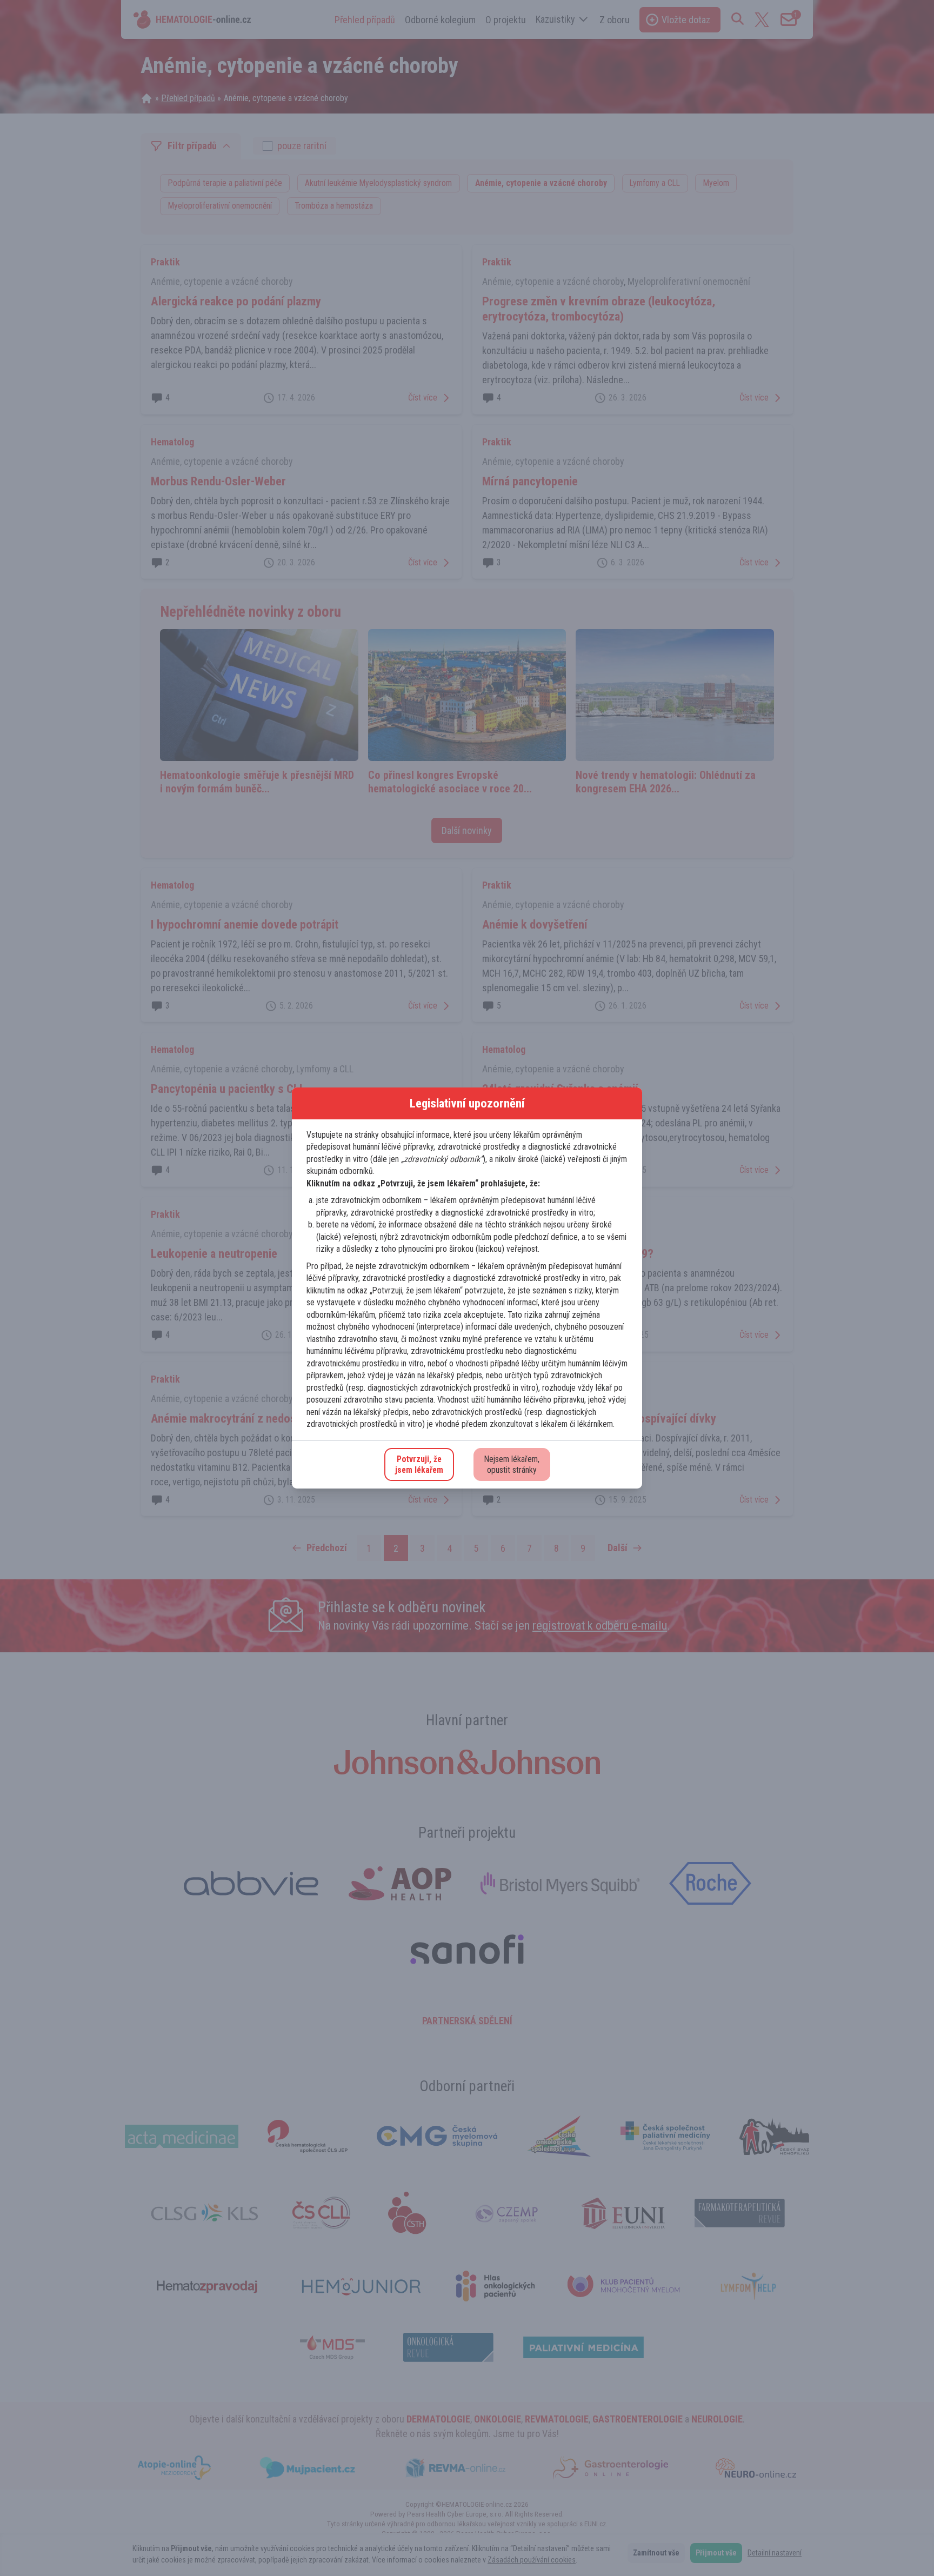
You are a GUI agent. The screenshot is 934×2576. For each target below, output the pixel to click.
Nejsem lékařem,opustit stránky (512, 1464)
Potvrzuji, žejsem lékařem (419, 1464)
